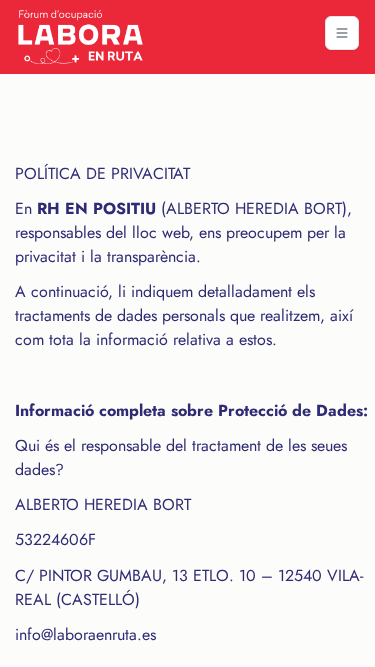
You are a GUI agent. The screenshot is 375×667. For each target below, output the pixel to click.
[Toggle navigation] (342, 33)
